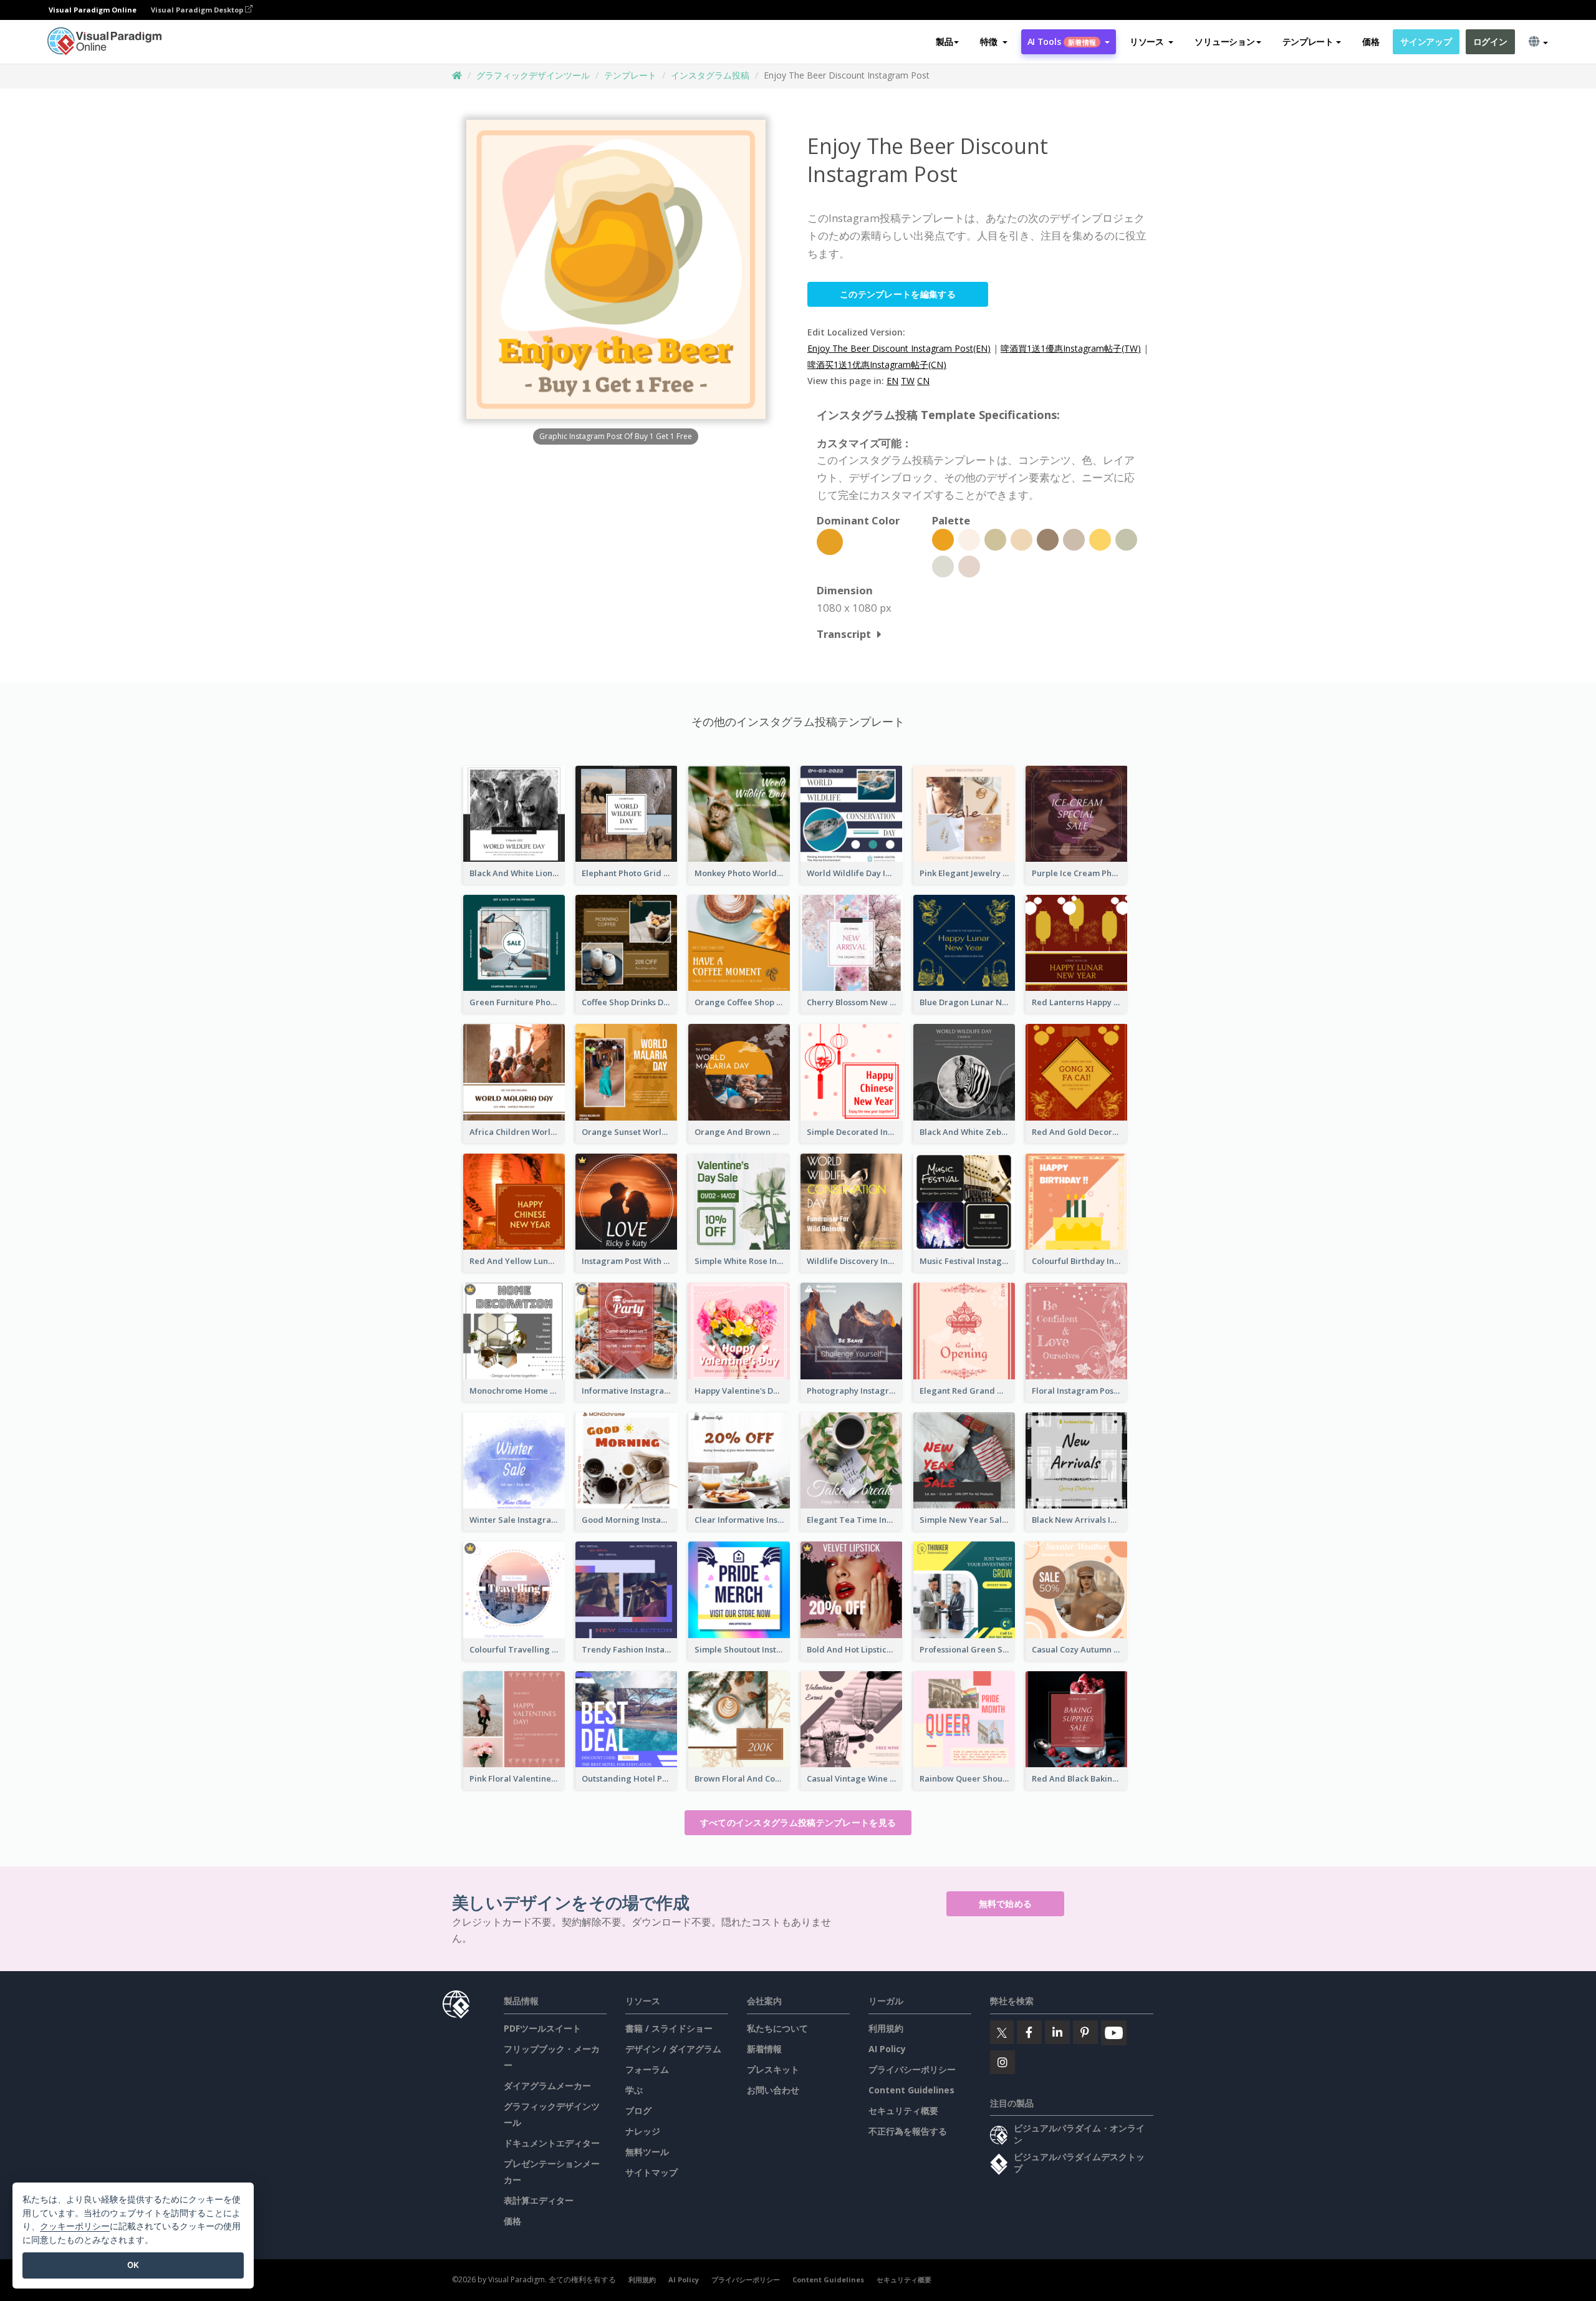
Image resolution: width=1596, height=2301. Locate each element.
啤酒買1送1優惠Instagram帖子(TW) (1071, 348)
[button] (993, 42)
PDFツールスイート (542, 2028)
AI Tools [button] (1062, 41)
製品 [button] (944, 41)
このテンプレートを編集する (898, 294)
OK (133, 2265)
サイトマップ (651, 2172)
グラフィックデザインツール (533, 75)
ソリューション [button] (1224, 41)
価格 (1371, 41)
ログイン (1490, 41)
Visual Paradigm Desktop (198, 10)
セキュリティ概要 (903, 2110)
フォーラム (647, 2069)
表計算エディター (539, 2200)
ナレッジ (643, 2131)
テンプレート (630, 75)
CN (923, 381)
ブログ (638, 2110)
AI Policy (887, 2049)
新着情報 (764, 2049)
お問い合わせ (773, 2090)
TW (908, 381)
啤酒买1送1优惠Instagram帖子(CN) (877, 364)
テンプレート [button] (1308, 41)
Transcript (844, 634)
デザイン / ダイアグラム (673, 2049)
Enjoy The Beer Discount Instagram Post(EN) (899, 348)
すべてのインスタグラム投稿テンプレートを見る (798, 1822)
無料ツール (647, 2152)
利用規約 (886, 2028)
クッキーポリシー (75, 2226)
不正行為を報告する (908, 2131)
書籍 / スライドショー (669, 2028)
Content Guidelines (911, 2090)
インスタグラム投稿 (710, 75)
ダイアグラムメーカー (547, 2086)
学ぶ (634, 2090)
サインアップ (1426, 41)
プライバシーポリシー (912, 2069)
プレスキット (773, 2069)
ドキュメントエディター (552, 2143)
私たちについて (777, 2028)
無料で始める (1006, 1903)
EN (892, 381)
